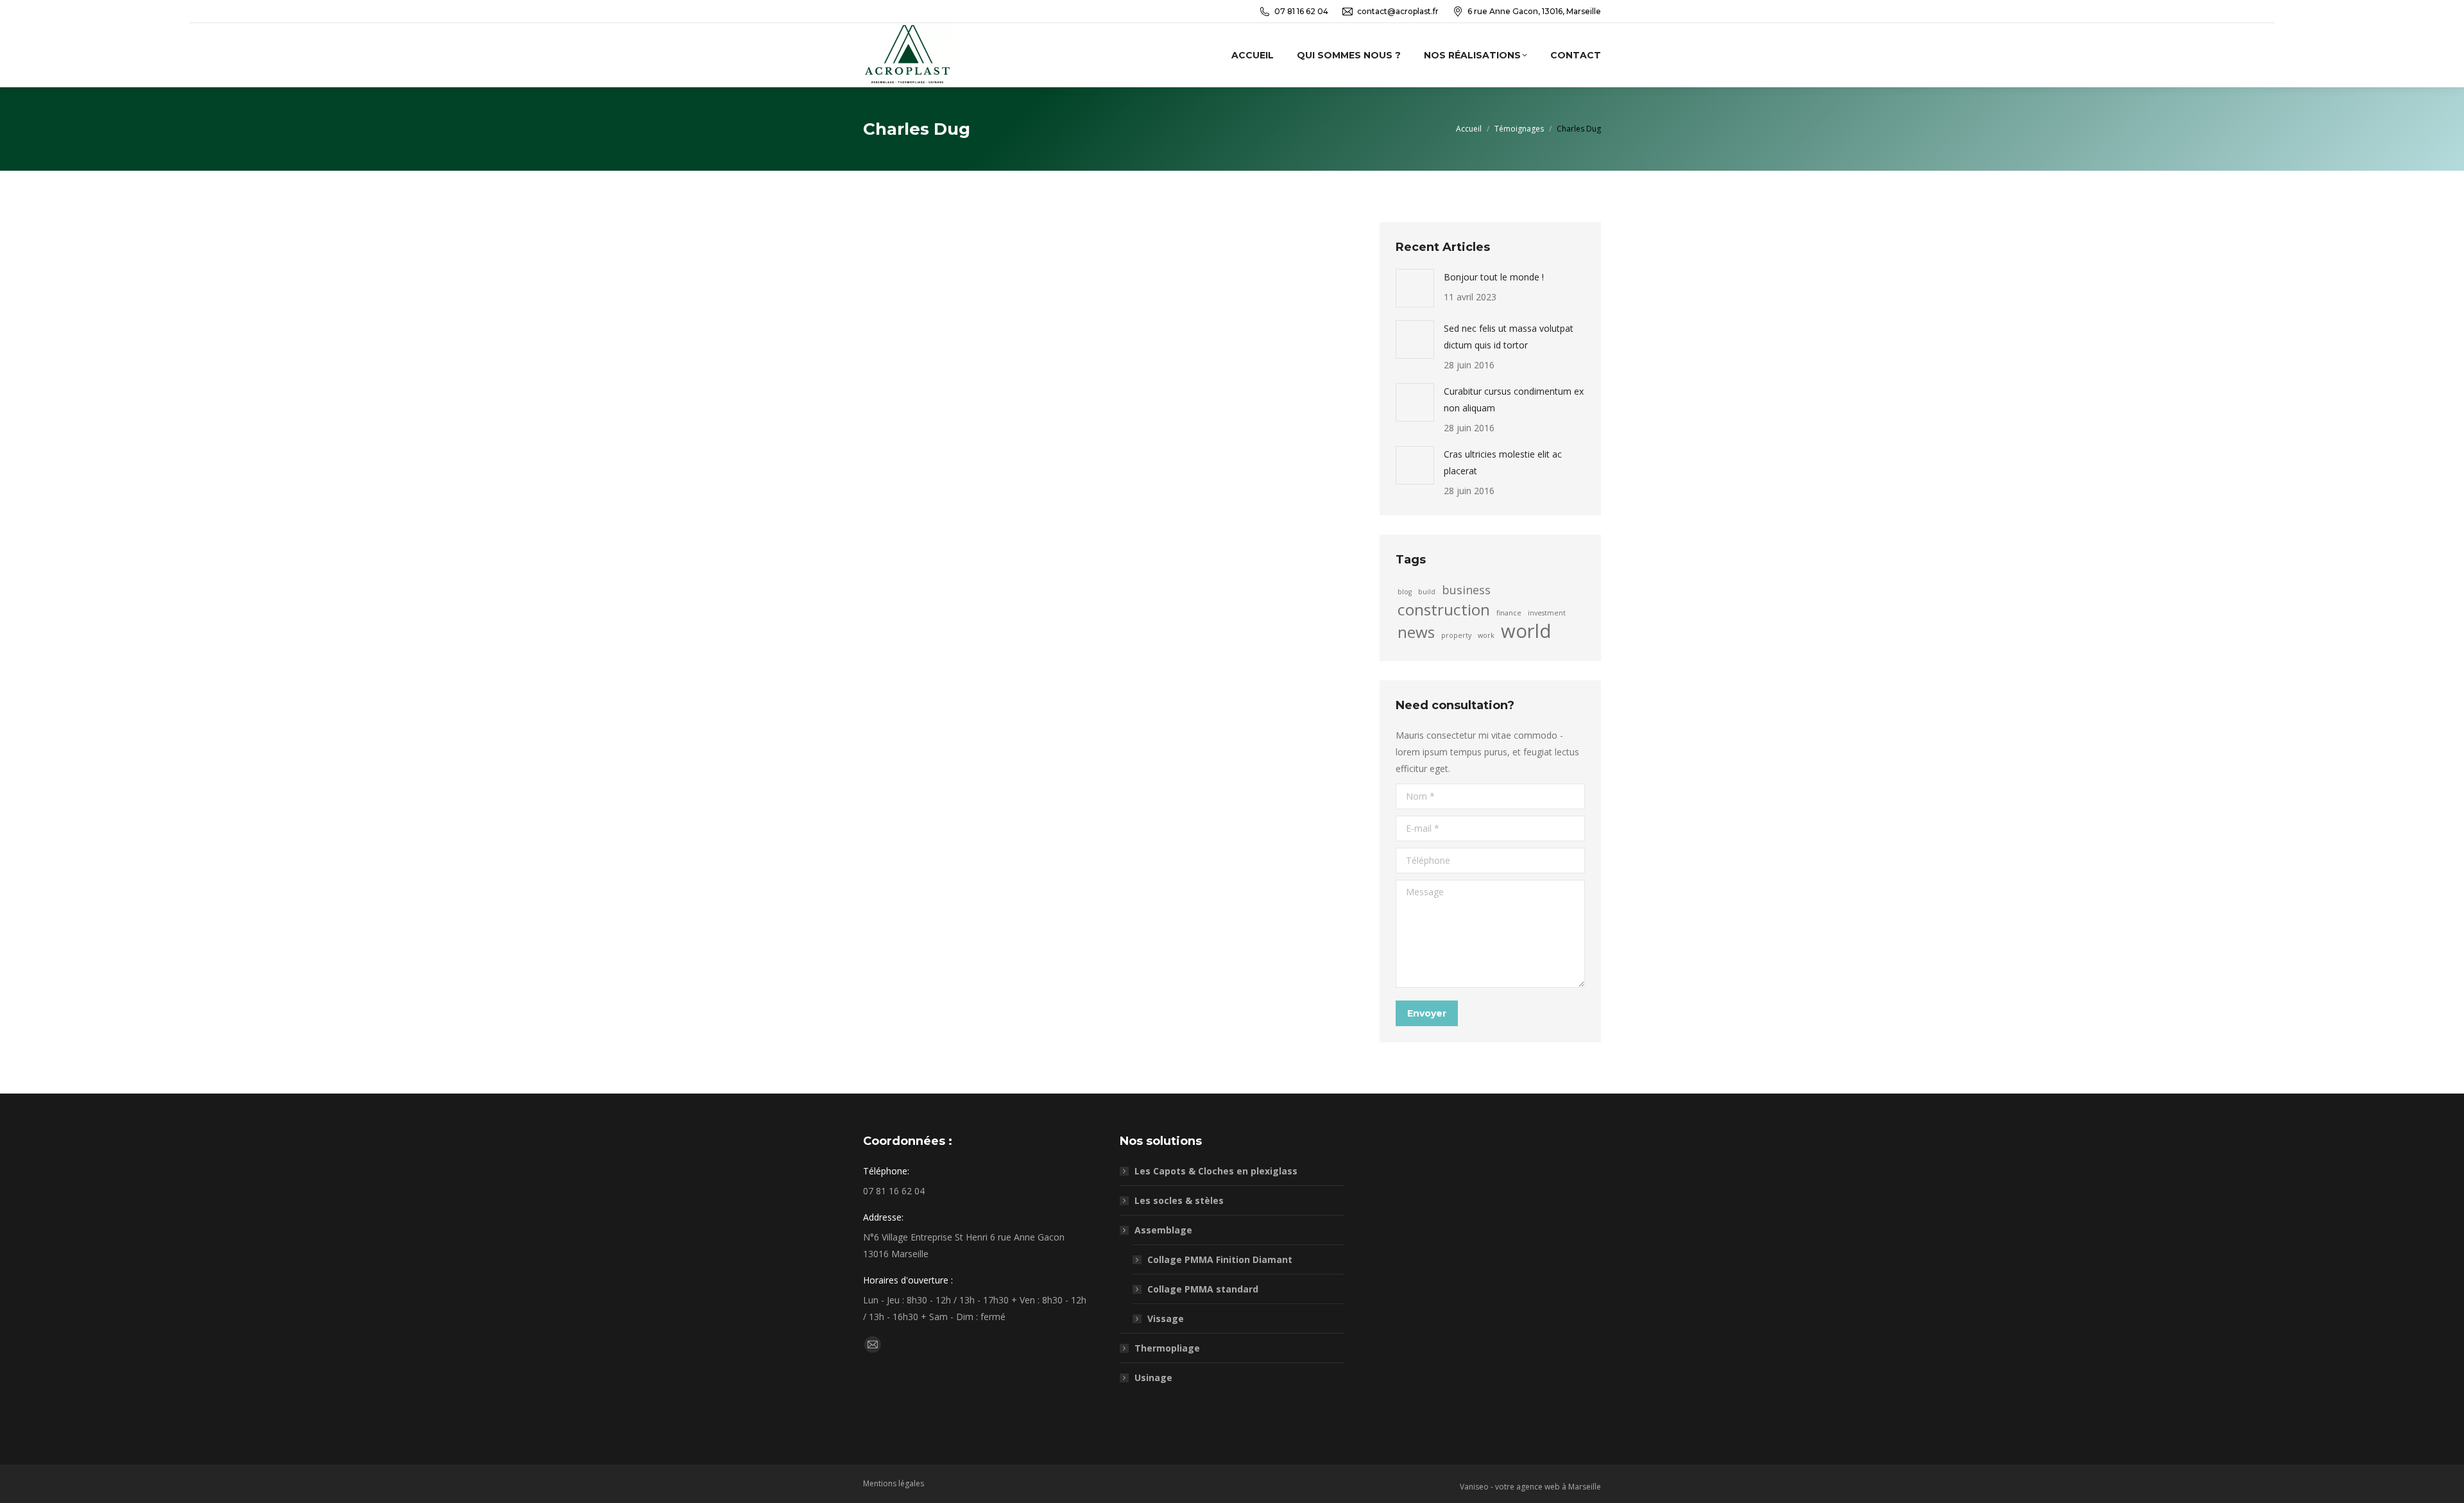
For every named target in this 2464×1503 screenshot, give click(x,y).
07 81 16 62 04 (1301, 11)
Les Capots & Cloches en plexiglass (1216, 1171)
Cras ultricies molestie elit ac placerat (1503, 462)
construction (1444, 610)
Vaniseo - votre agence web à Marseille (1530, 1487)
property (1456, 635)
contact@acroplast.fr (1398, 11)
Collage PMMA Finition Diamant (1220, 1259)
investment (1547, 613)
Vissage (1166, 1318)
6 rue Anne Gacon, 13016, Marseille (1534, 11)
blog (1405, 592)
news (1416, 632)
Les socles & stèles (1179, 1200)
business (1466, 590)
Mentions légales (894, 1483)
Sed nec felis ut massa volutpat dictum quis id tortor (1509, 337)
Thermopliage (1167, 1348)
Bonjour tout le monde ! (1494, 277)
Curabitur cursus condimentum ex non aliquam (1514, 399)
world (1526, 631)
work (1486, 635)
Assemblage (1163, 1230)
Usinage (1153, 1378)
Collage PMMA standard (1203, 1289)
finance (1509, 613)
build (1427, 592)
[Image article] (1415, 288)
